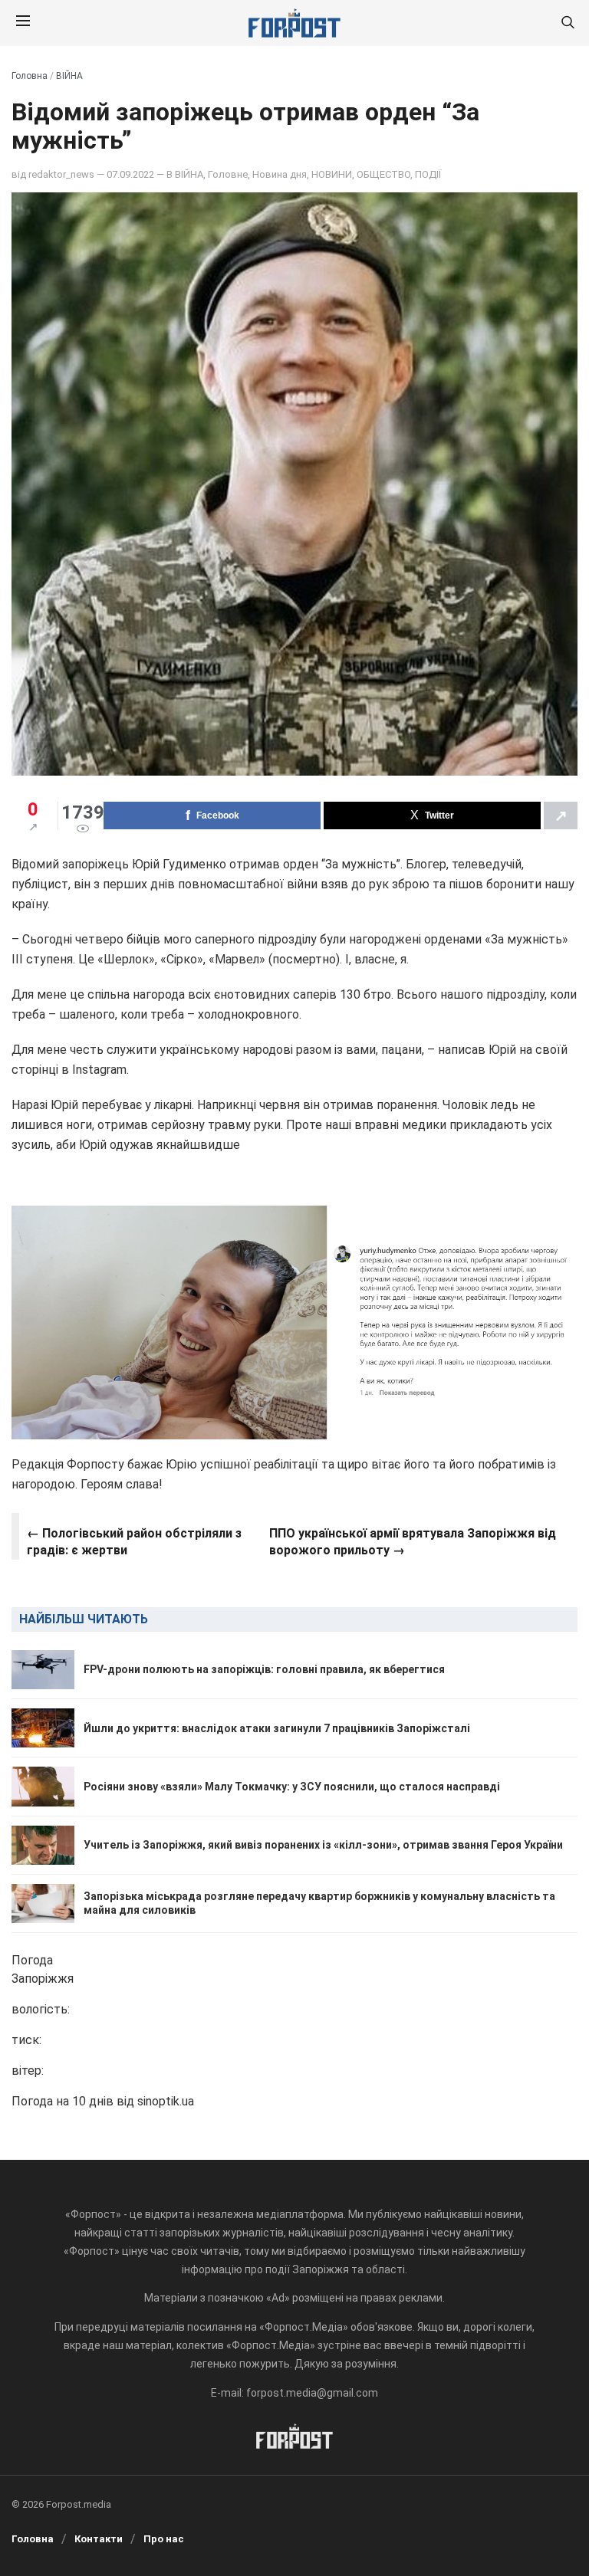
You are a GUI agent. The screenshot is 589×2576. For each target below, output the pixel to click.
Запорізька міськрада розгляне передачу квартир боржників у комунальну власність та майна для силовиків (319, 1903)
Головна (30, 76)
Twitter (439, 815)
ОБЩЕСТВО (383, 174)
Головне (228, 174)
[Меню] (23, 23)
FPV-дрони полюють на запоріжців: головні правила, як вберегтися (264, 1669)
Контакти (99, 2539)
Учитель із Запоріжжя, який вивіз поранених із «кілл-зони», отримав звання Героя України (323, 1845)
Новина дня (280, 174)
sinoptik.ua (166, 2101)
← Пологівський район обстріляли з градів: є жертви (134, 1542)
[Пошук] (568, 23)
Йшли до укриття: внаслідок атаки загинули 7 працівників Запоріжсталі (277, 1728)
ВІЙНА (69, 76)
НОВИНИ (332, 174)
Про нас (164, 2539)
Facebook (218, 815)
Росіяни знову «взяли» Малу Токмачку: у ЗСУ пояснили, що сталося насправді (292, 1787)
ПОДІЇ (428, 174)
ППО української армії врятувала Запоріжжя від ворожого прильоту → (413, 1542)
